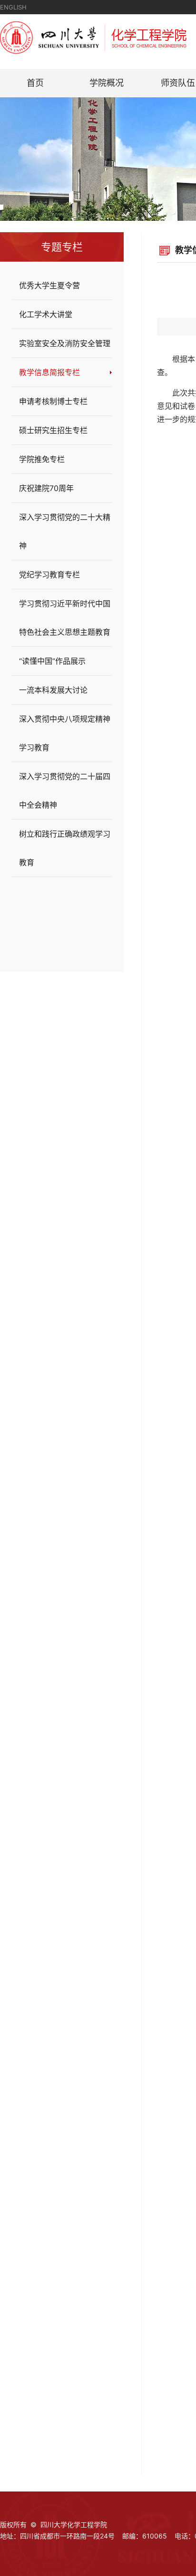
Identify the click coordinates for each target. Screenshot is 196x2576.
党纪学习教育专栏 (49, 575)
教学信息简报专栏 (49, 372)
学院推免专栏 (42, 459)
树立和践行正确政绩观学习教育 (65, 848)
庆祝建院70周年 (46, 488)
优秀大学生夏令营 (49, 285)
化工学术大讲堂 (46, 314)
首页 (35, 83)
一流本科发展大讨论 (53, 690)
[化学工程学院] (93, 51)
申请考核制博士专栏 (53, 401)
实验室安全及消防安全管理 (65, 343)
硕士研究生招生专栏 (53, 430)
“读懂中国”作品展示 (52, 661)
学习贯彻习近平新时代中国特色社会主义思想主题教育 (65, 618)
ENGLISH (13, 7)
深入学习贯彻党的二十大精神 (65, 531)
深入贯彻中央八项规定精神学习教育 (65, 733)
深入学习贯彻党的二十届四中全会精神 (65, 791)
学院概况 (107, 83)
